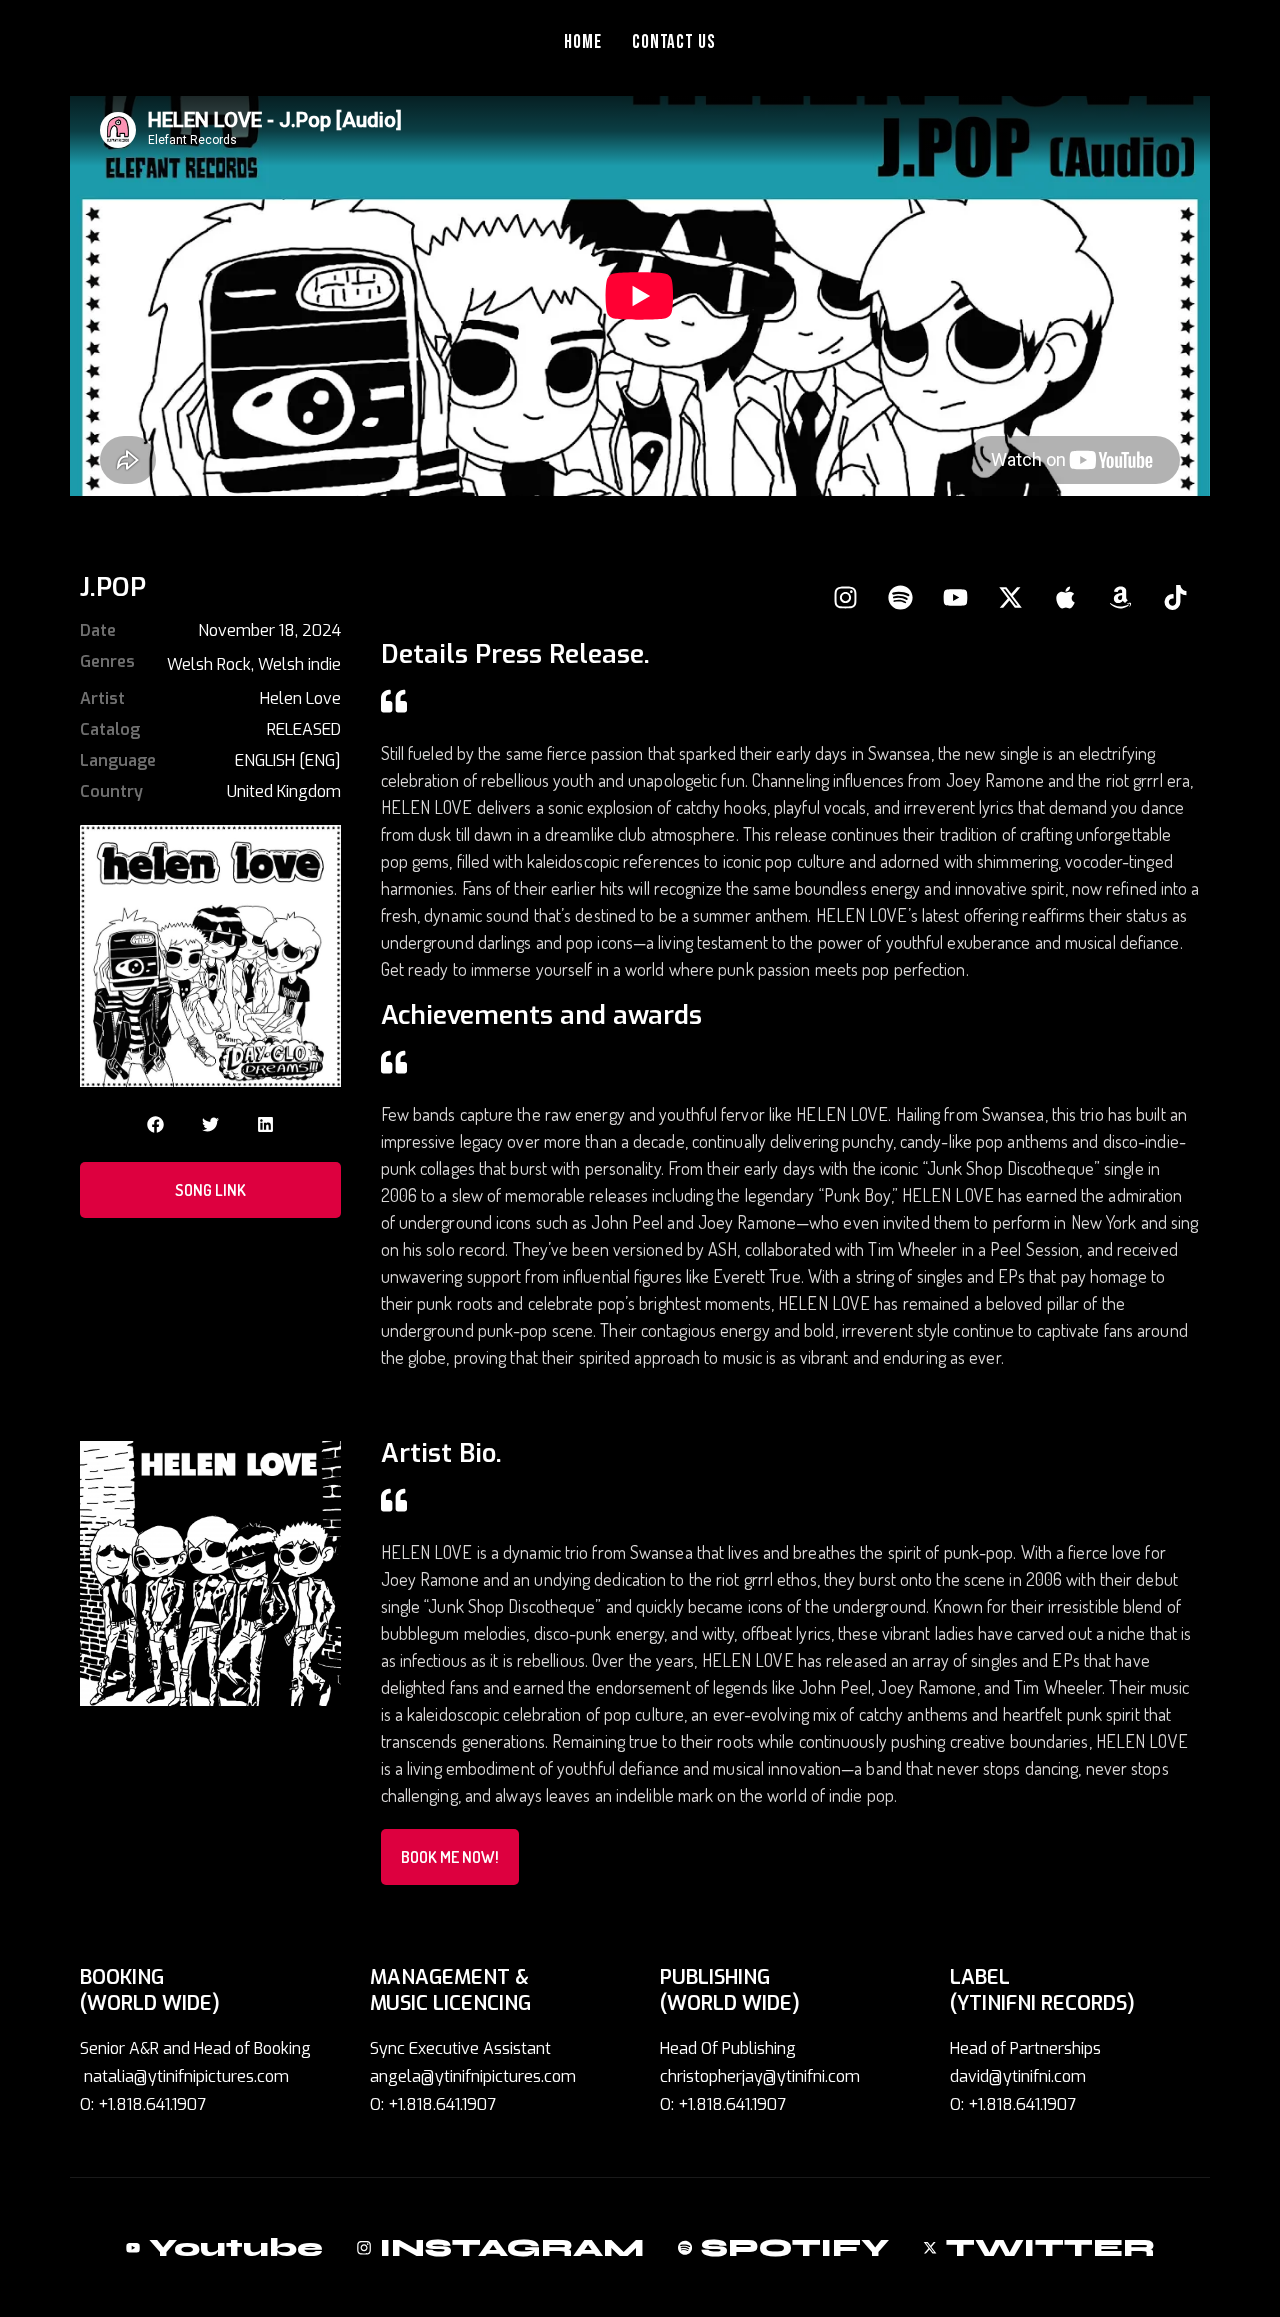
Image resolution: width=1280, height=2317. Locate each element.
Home (583, 42)
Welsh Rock (209, 664)
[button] (155, 1124)
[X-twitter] (1010, 597)
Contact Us (674, 42)
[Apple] (1065, 597)
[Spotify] (900, 597)
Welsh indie (299, 664)
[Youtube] (955, 597)
